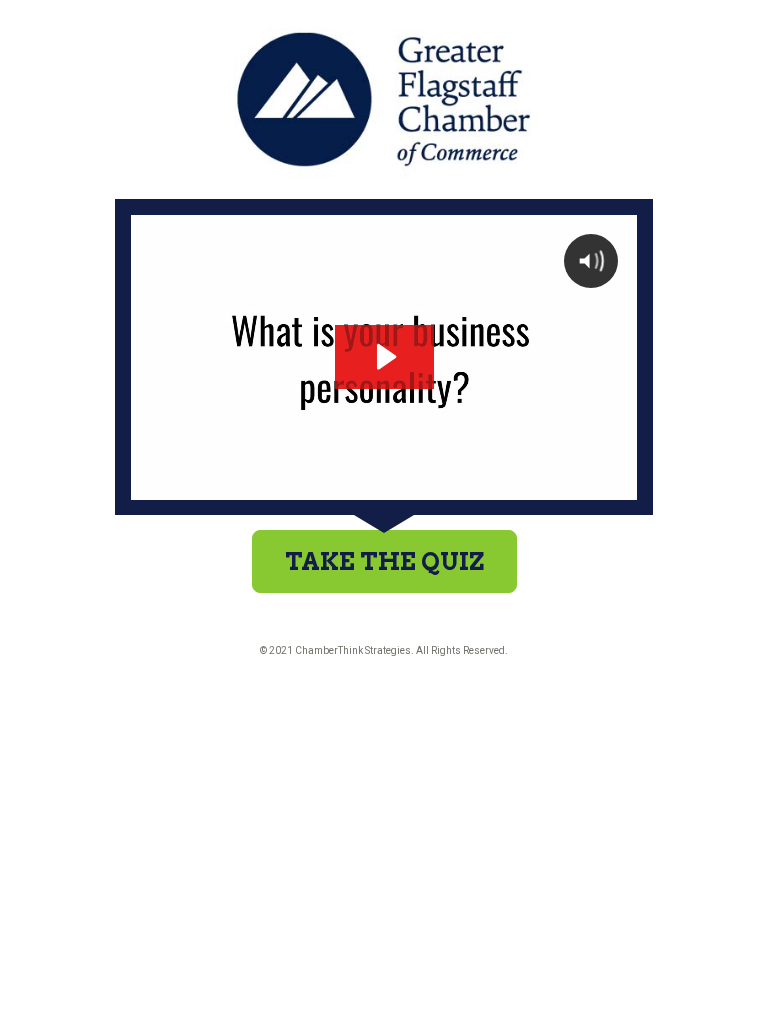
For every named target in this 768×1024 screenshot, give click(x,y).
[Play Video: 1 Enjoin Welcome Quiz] (384, 356)
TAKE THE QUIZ (384, 561)
